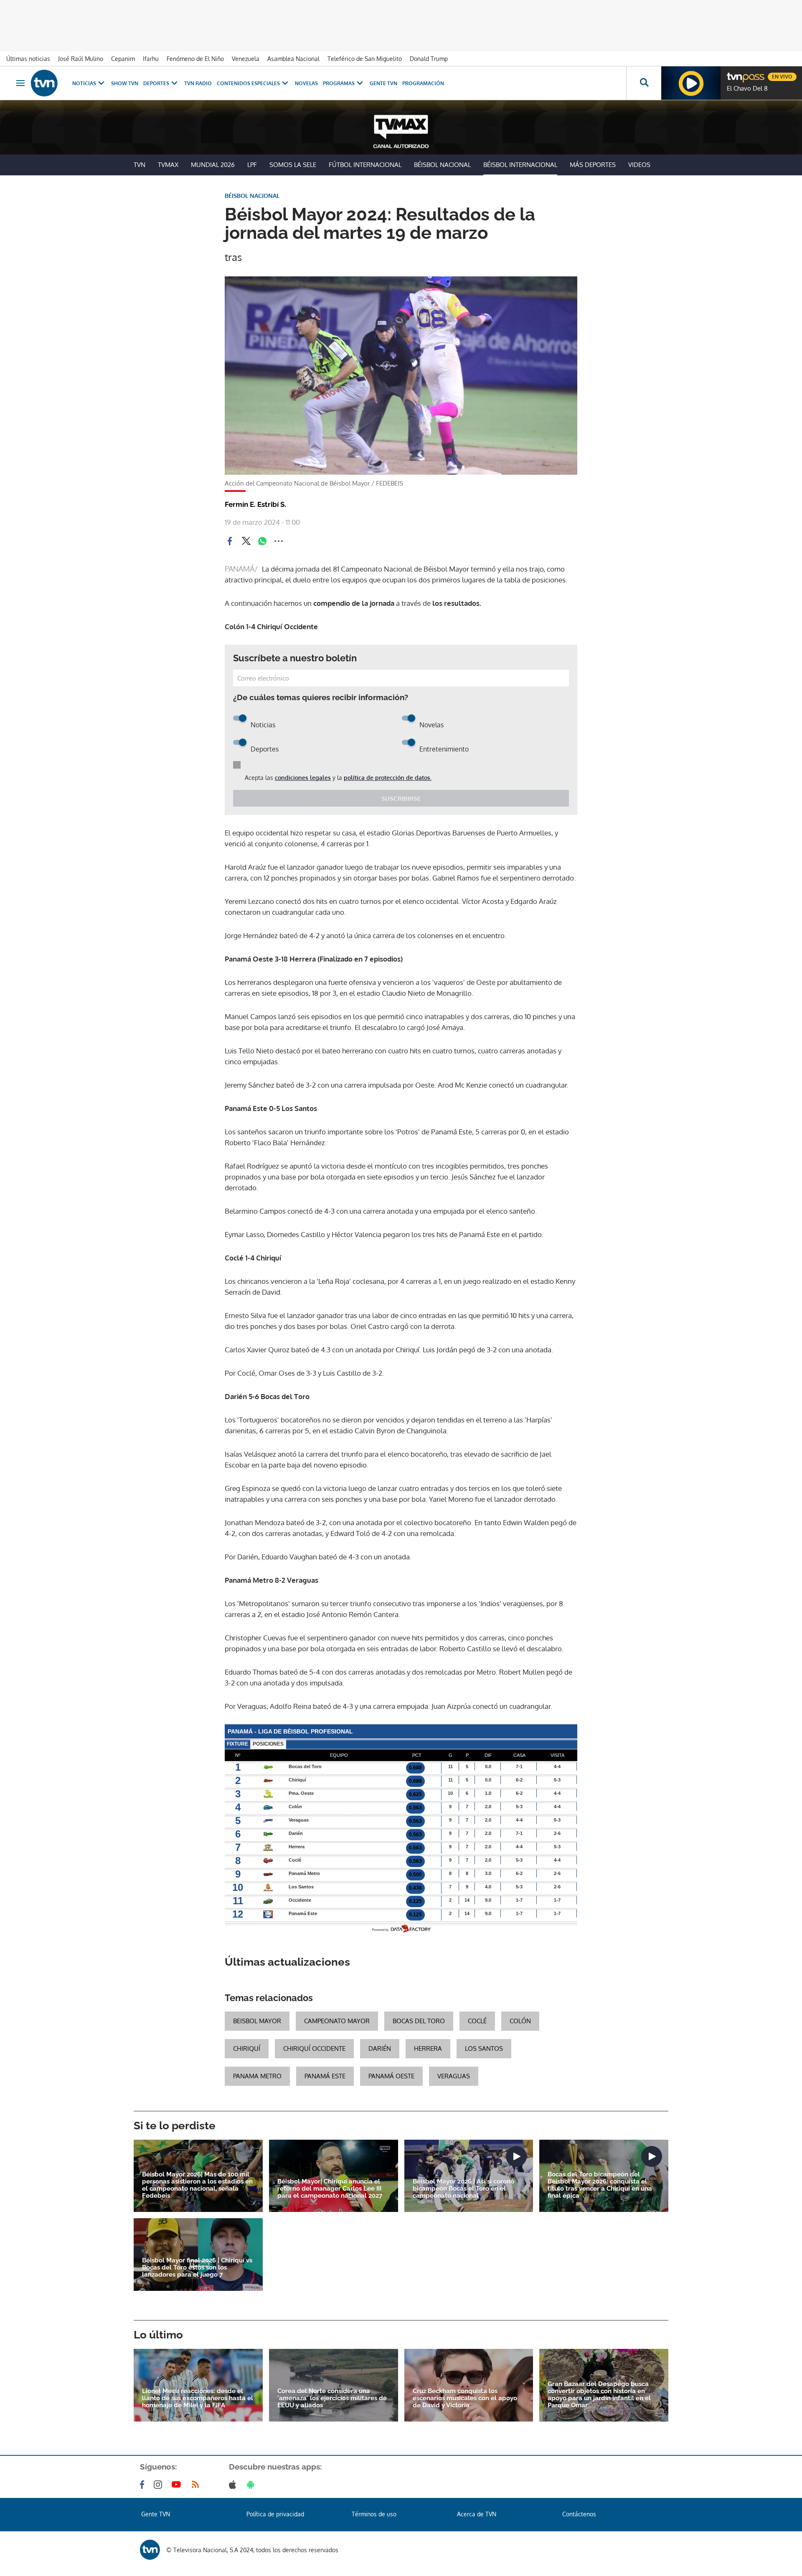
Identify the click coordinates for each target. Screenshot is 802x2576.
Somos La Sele (293, 165)
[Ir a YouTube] (178, 2485)
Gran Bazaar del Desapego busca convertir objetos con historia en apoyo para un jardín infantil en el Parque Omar (599, 2395)
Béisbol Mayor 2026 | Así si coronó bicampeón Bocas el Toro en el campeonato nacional (463, 2189)
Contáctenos (579, 2514)
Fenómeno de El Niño (195, 59)
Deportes (156, 83)
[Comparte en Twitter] (246, 541)
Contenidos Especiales (248, 83)
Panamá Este (325, 2076)
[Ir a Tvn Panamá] (44, 83)
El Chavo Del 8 (747, 89)
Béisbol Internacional (520, 165)
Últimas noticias (28, 59)
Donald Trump (429, 59)
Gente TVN (383, 83)
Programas (339, 83)
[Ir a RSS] (197, 2485)
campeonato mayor (337, 2021)
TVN (140, 165)
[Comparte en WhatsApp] (262, 541)
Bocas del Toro (419, 2021)
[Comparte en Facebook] (230, 541)
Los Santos (484, 2048)
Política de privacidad (275, 2514)
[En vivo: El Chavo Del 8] (691, 83)
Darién (380, 2048)
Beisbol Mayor (257, 2021)
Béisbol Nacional (442, 165)
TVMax (168, 165)
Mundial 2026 (213, 165)
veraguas (454, 2076)
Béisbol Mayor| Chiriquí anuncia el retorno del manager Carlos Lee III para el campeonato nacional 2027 (330, 2189)
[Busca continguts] (644, 83)
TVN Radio (198, 83)
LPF (252, 165)
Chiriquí (247, 2048)
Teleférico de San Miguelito (365, 59)
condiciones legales (303, 778)
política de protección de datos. (388, 778)
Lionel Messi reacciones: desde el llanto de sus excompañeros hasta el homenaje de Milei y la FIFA (198, 2398)
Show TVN (125, 83)
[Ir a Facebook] (144, 2485)
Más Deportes (593, 165)
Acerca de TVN (477, 2514)
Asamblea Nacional (293, 59)
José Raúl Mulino (81, 59)
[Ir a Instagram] (160, 2485)
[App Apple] (234, 2485)
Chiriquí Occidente (314, 2048)
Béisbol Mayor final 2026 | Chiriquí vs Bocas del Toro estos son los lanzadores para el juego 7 (197, 2268)
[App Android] (252, 2485)
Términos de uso (374, 2514)
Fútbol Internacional (365, 165)
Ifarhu (151, 59)
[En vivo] (734, 73)
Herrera (428, 2048)
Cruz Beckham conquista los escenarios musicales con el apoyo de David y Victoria (465, 2398)
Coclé (477, 2021)
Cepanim (123, 59)
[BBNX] (150, 2550)
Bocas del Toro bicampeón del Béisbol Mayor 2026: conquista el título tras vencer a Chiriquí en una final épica (600, 2185)
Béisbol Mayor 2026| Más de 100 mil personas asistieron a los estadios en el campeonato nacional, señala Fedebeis (197, 2185)
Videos (639, 165)
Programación (423, 83)
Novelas (306, 83)
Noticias (84, 83)
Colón (520, 2021)
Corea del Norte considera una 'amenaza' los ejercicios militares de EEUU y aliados (332, 2398)
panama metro (257, 2076)
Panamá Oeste (391, 2076)
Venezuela (246, 59)
